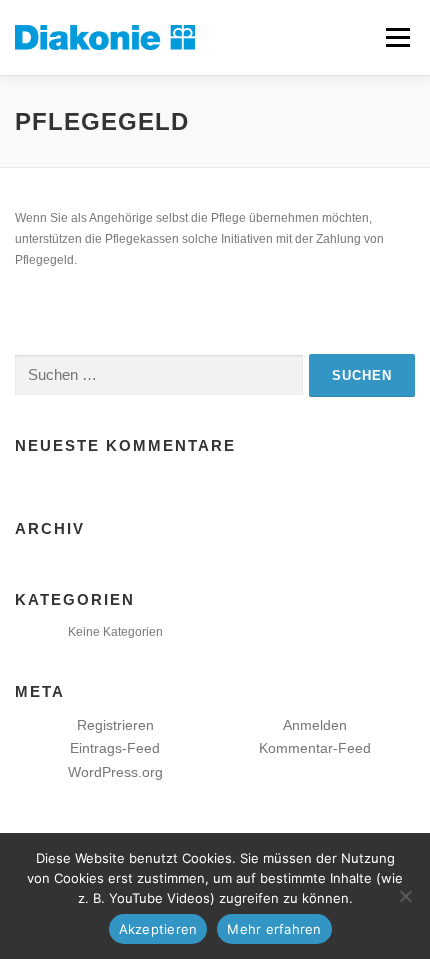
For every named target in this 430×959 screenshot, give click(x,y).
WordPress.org (115, 772)
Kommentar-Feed (315, 748)
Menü (395, 37)
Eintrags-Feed (115, 748)
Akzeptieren (158, 929)
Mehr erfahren (274, 929)
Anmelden (315, 725)
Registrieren (115, 725)
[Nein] (405, 896)
